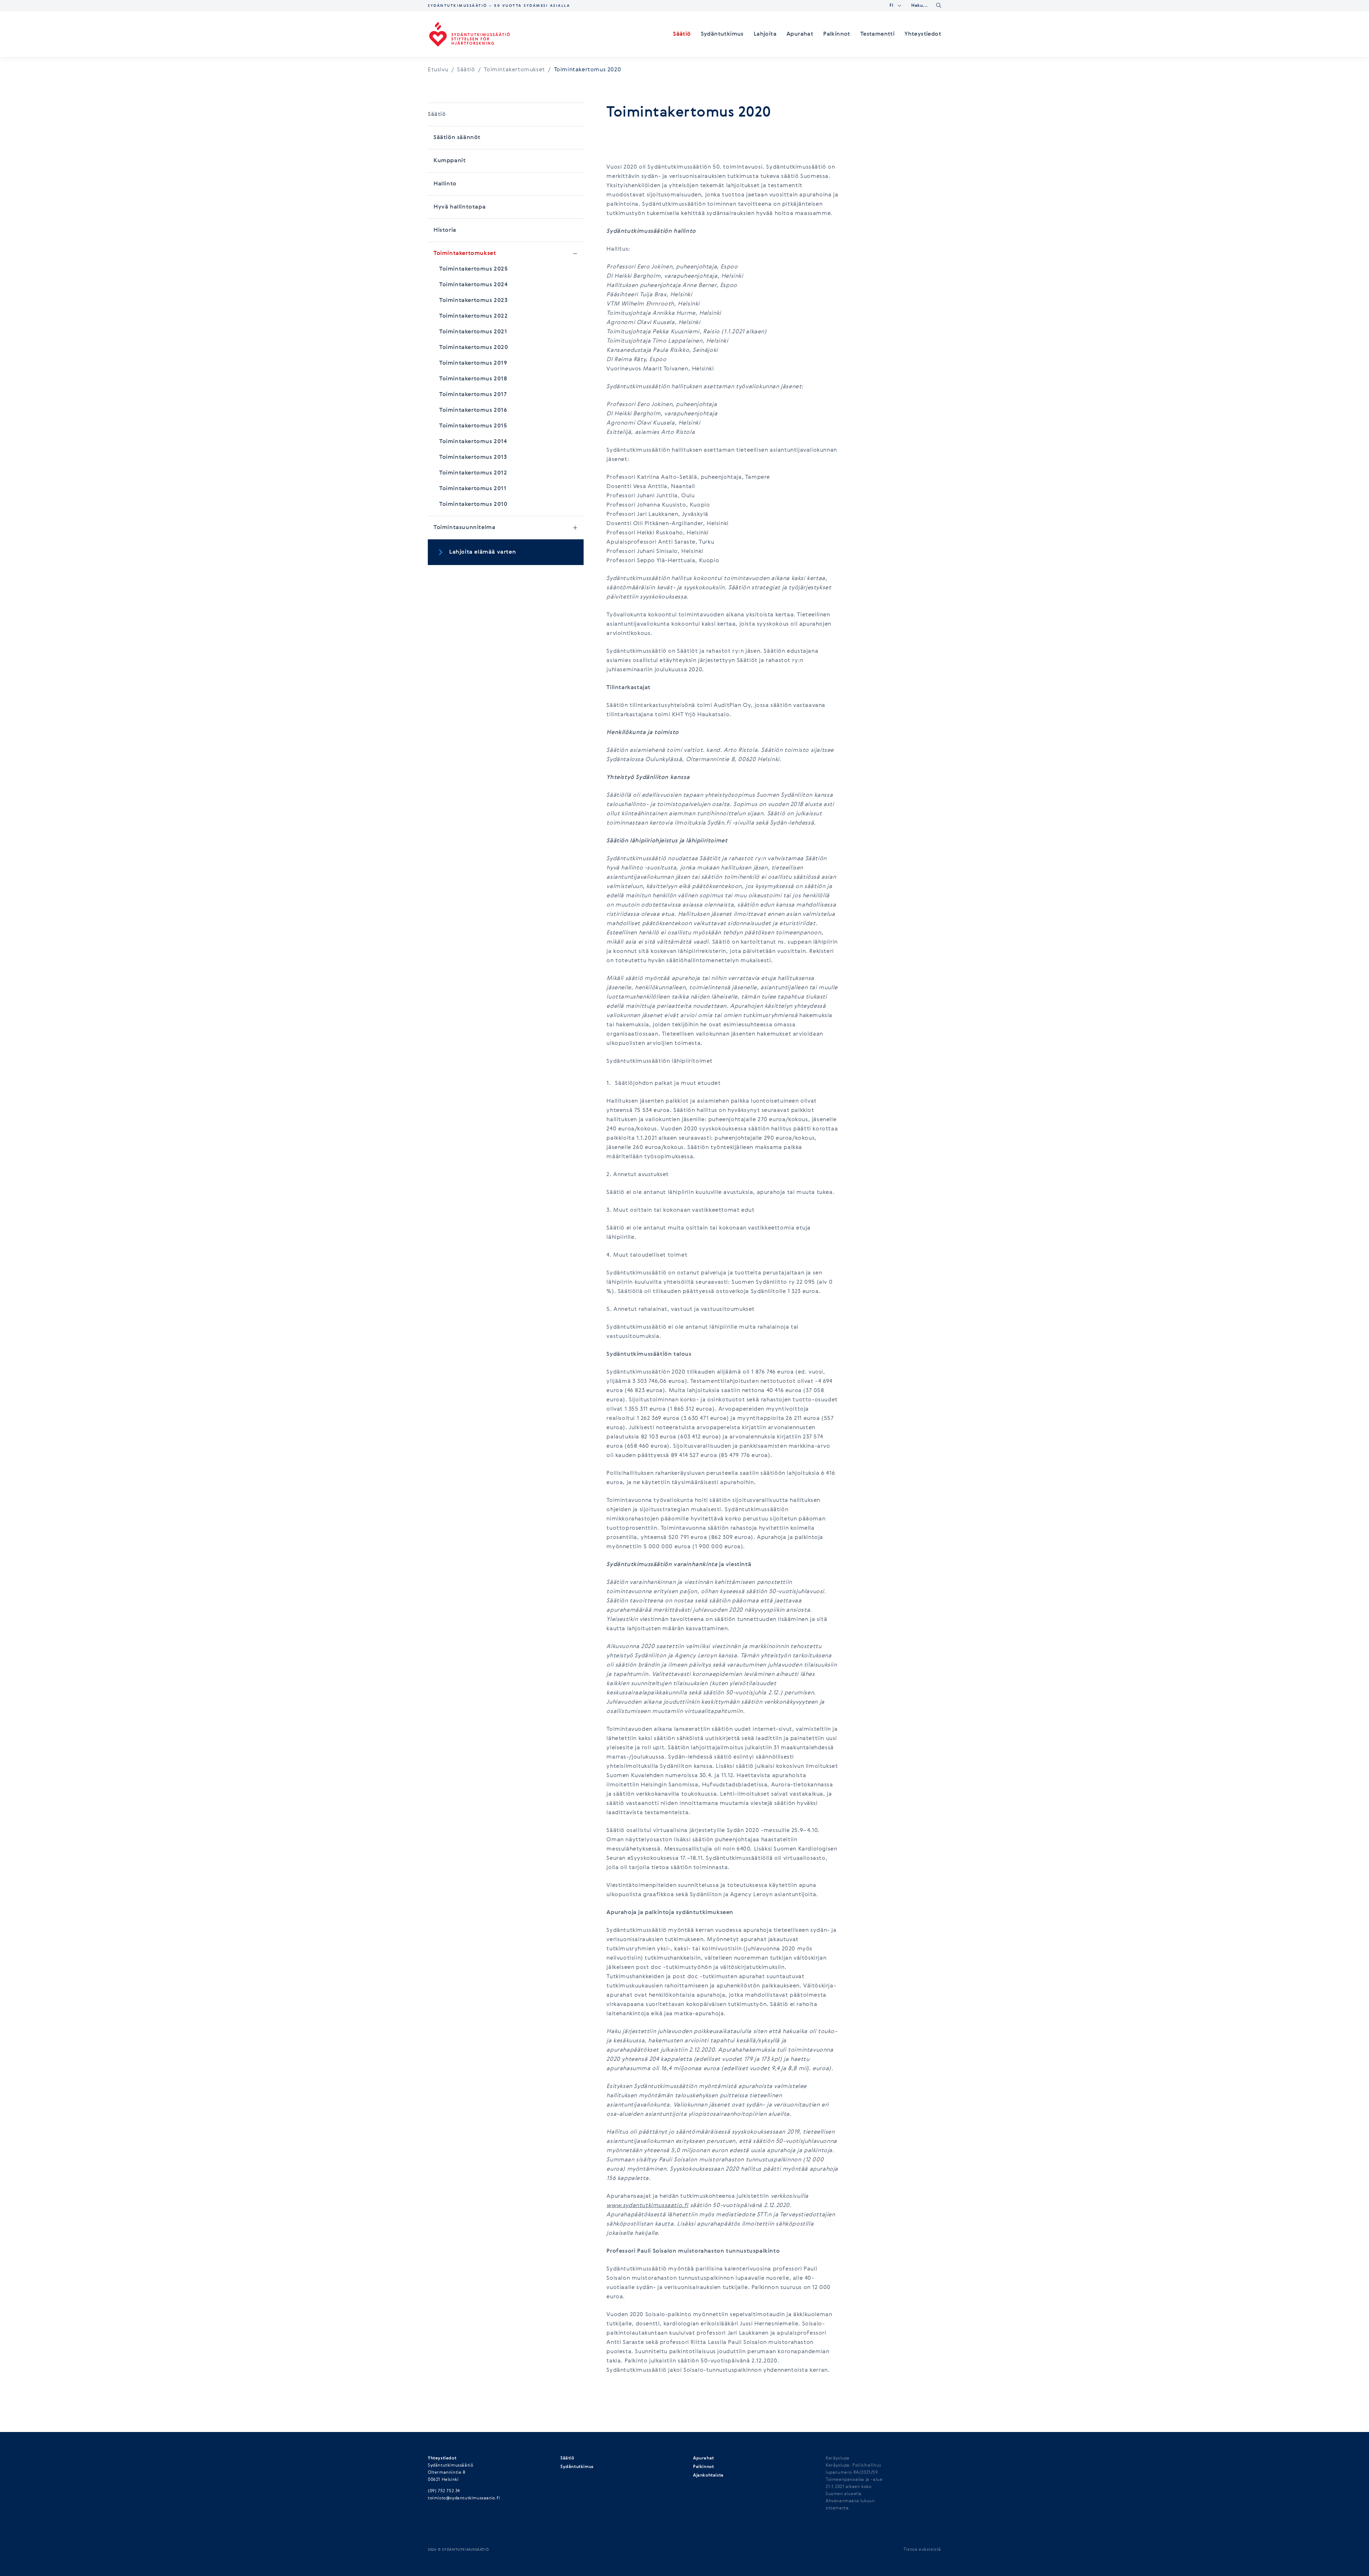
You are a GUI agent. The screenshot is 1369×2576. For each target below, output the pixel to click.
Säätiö (682, 34)
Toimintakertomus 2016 (473, 410)
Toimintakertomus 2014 (473, 442)
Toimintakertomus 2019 (473, 363)
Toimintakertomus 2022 (474, 316)
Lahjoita (765, 34)
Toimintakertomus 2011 (473, 489)
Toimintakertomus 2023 (474, 301)
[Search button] (939, 5)
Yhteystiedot (923, 34)
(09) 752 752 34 (444, 2491)
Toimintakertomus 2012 (473, 473)
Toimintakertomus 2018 (473, 379)
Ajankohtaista (708, 2475)
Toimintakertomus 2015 (473, 426)
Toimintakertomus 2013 (473, 457)
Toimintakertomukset (517, 70)
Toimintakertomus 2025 (474, 269)
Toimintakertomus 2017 (473, 395)
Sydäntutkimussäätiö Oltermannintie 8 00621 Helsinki (450, 2473)
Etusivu (438, 70)
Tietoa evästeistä (922, 2550)
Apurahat (800, 34)
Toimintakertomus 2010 (473, 504)
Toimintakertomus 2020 (474, 348)
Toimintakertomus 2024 (473, 285)
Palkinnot (837, 34)
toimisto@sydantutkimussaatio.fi (464, 2498)
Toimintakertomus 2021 (473, 332)
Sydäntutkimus (722, 34)
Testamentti (877, 34)
